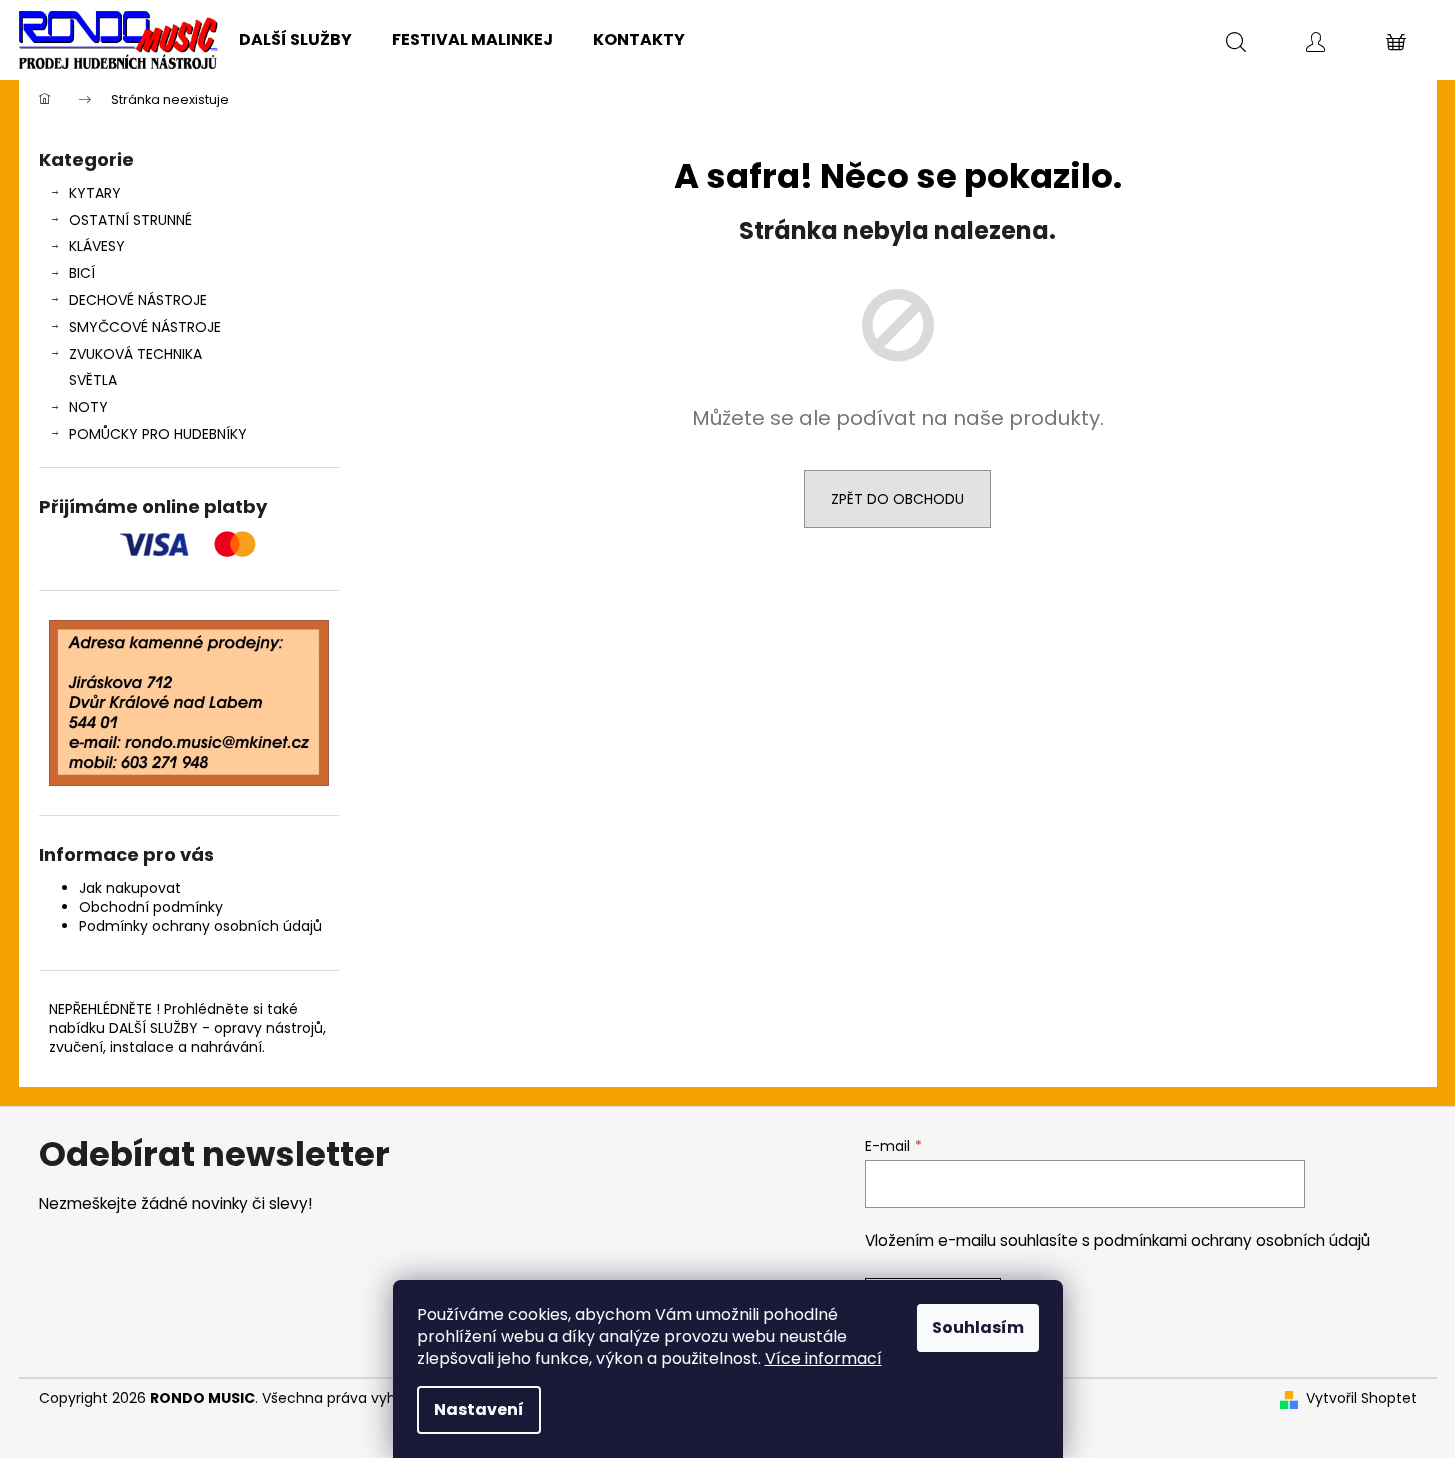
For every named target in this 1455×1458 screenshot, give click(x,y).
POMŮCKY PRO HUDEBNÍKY (158, 434)
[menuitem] (295, 40)
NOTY (88, 407)
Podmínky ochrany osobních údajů (200, 926)
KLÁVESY (97, 246)
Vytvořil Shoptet (1361, 1398)
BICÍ (82, 273)
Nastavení (479, 1409)
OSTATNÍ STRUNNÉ (130, 220)
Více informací (823, 1358)
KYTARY (95, 193)
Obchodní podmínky (151, 907)
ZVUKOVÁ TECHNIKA (135, 354)
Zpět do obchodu (897, 499)
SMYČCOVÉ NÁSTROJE (145, 327)
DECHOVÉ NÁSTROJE (138, 300)
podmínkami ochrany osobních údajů (1232, 1240)
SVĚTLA (93, 380)
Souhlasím (978, 1327)
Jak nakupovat (130, 888)
